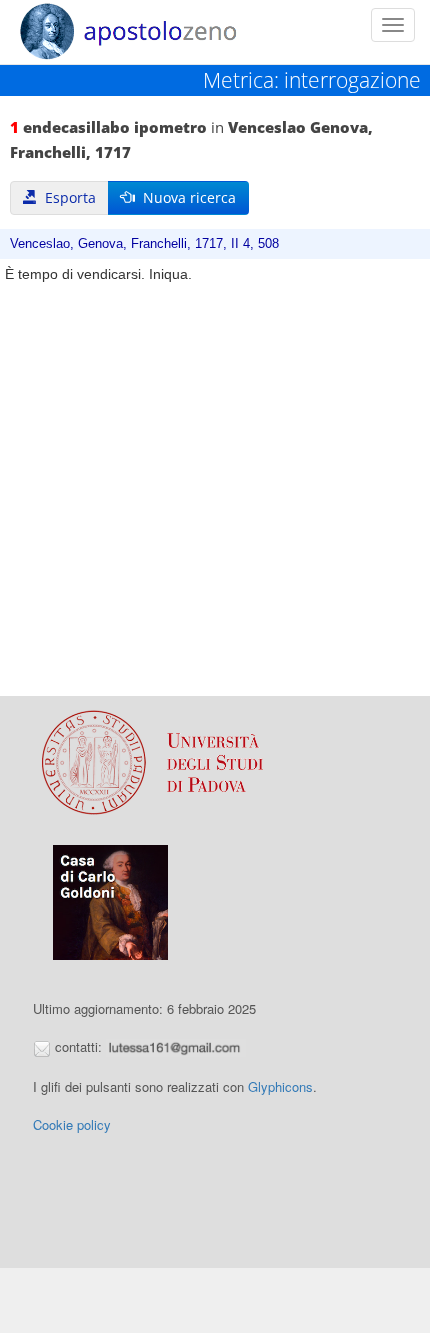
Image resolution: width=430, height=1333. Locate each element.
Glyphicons (280, 1086)
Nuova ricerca (185, 197)
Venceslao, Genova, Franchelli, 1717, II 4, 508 (144, 244)
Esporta (66, 197)
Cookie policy (72, 1124)
